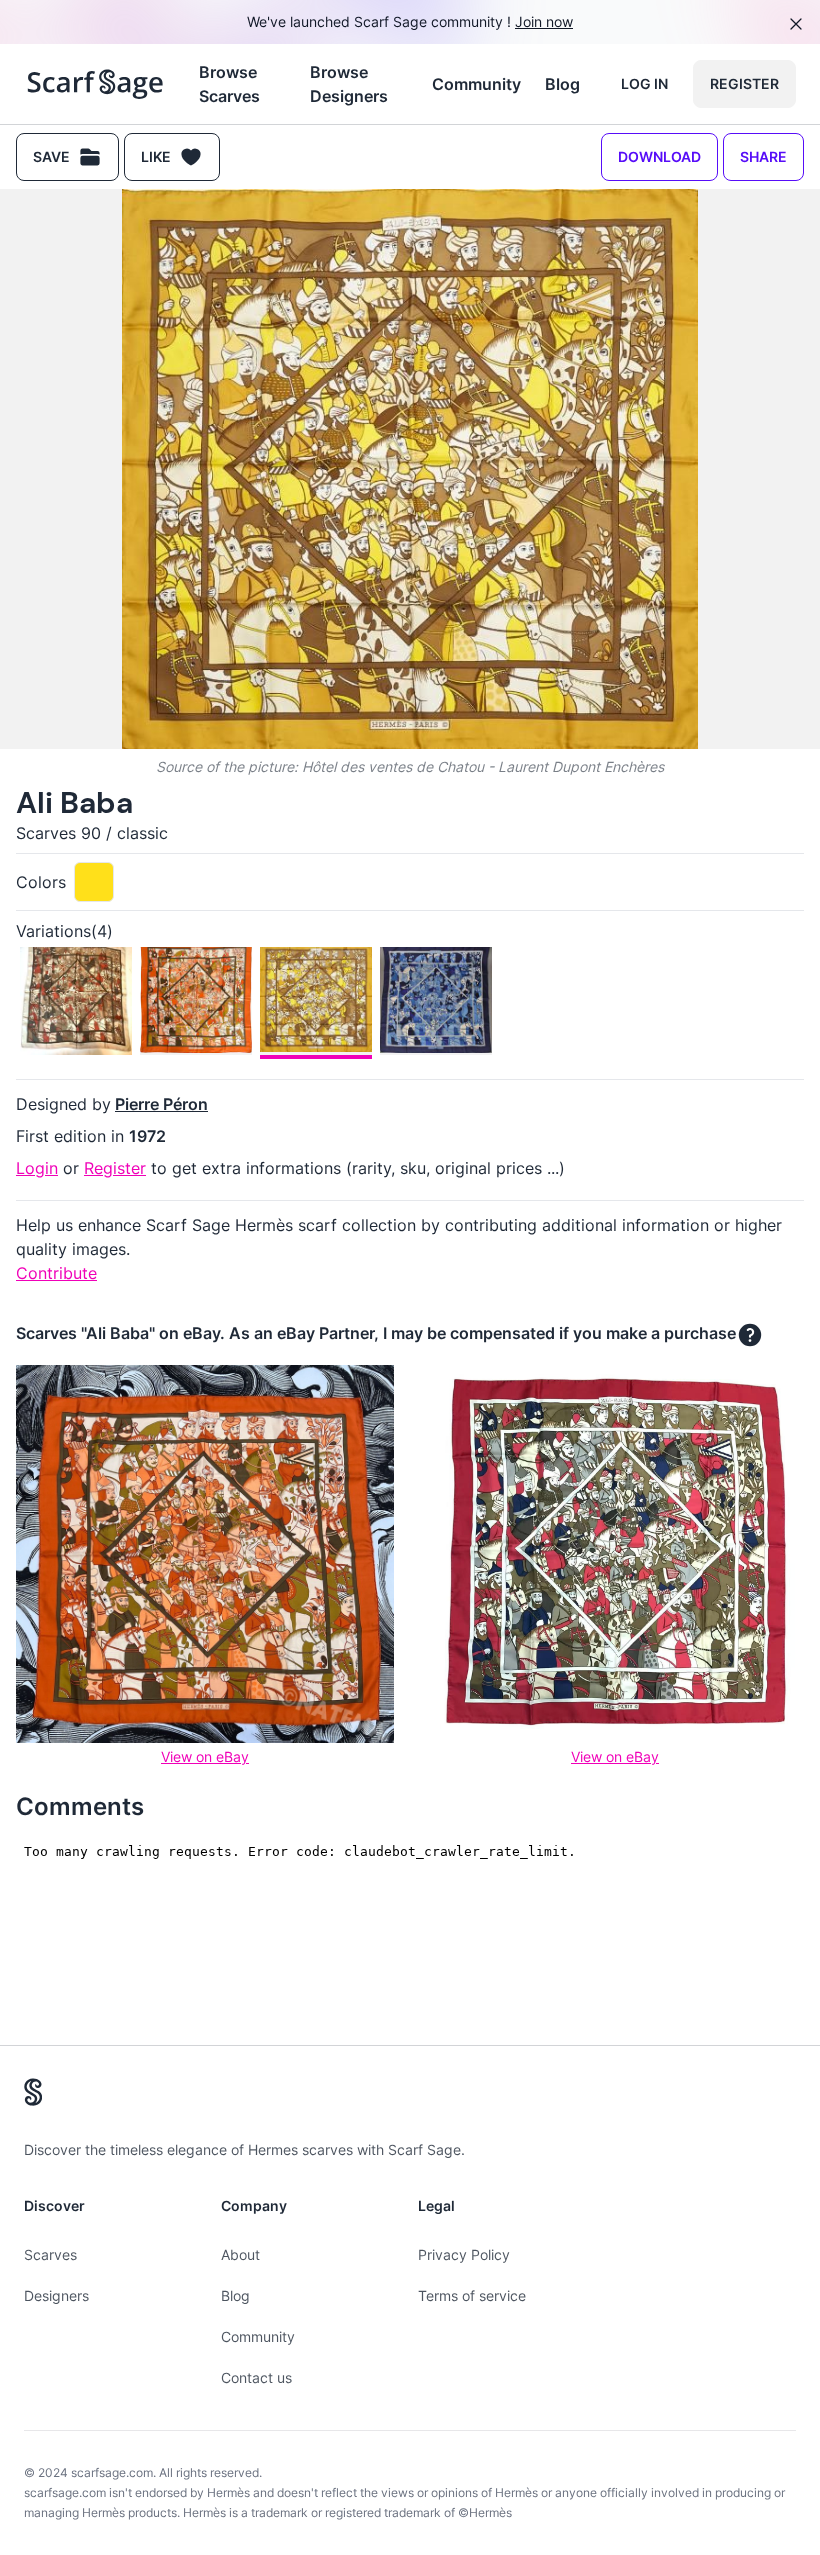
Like (156, 156)
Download (659, 156)
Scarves (50, 2254)
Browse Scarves (229, 84)
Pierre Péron (161, 1104)
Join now (544, 21)
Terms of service (472, 2295)
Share (763, 156)
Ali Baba (74, 802)
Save (51, 156)
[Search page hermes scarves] (95, 84)
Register (744, 83)
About (240, 2254)
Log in (644, 83)
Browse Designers (349, 84)
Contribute (56, 1273)
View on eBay (205, 1756)
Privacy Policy (464, 2254)
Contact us (256, 2377)
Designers (56, 2295)
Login (37, 1168)
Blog (562, 84)
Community (476, 84)
